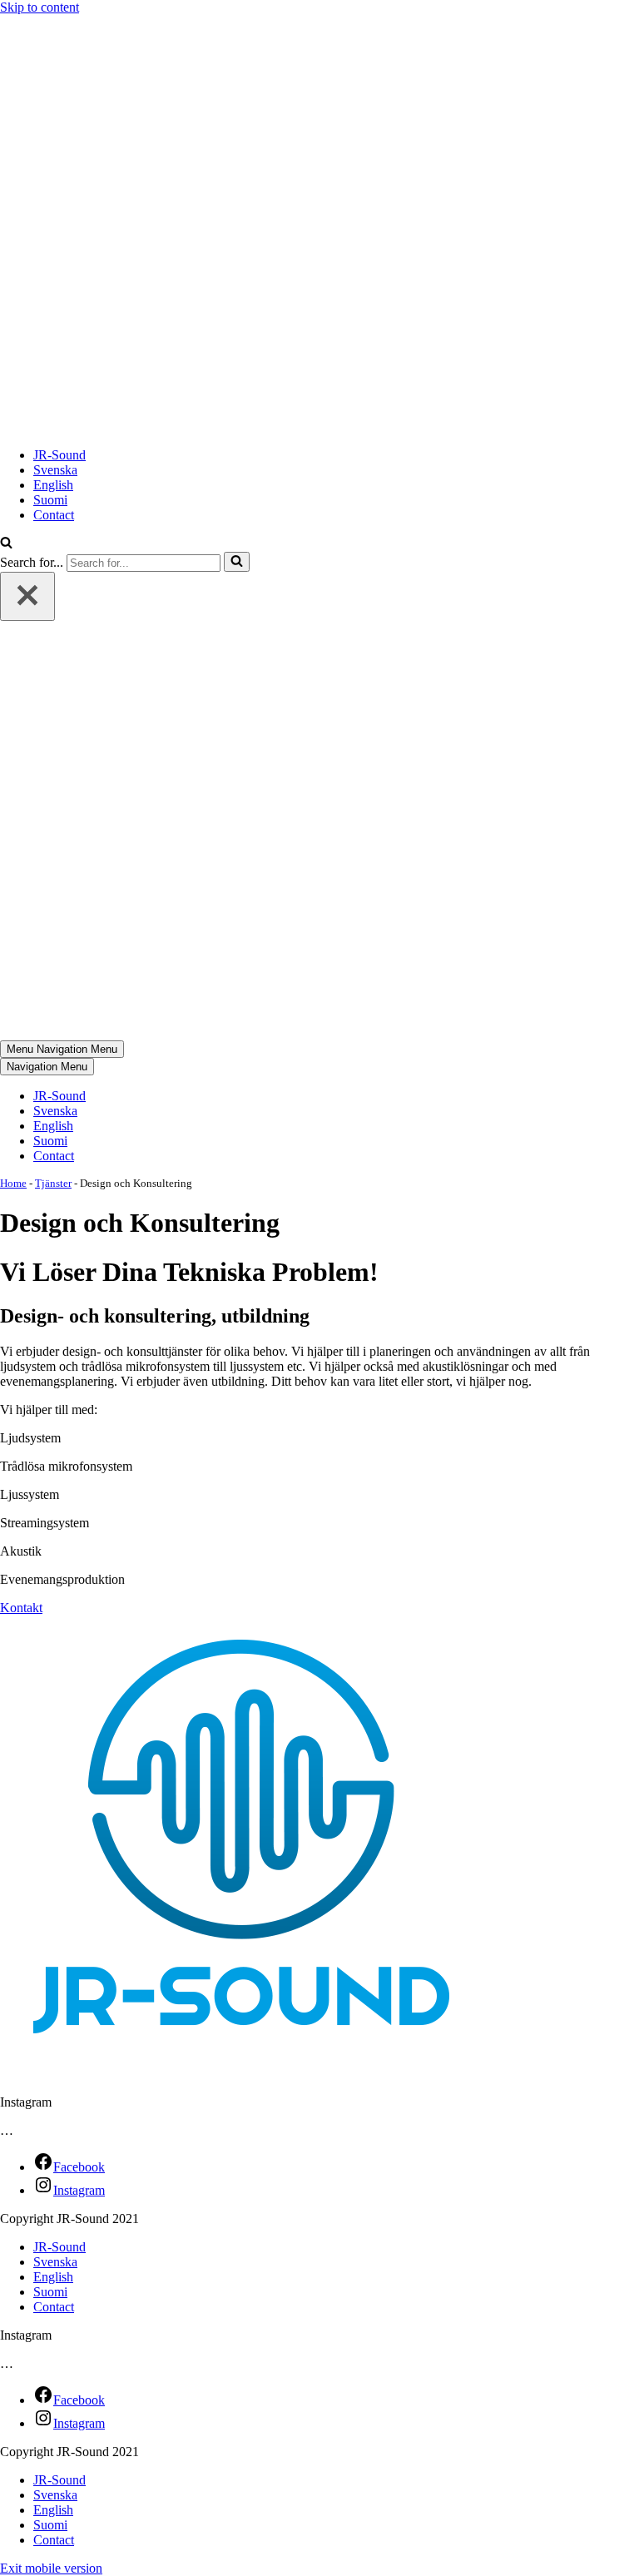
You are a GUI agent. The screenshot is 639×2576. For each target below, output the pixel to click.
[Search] (237, 562)
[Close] (27, 596)
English (53, 485)
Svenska (55, 470)
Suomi (50, 500)
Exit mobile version (51, 2568)
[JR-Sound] (208, 427)
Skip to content (40, 7)
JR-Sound (59, 455)
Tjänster (53, 1183)
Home (13, 1183)
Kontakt (21, 1608)
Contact (54, 515)
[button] (6, 544)
